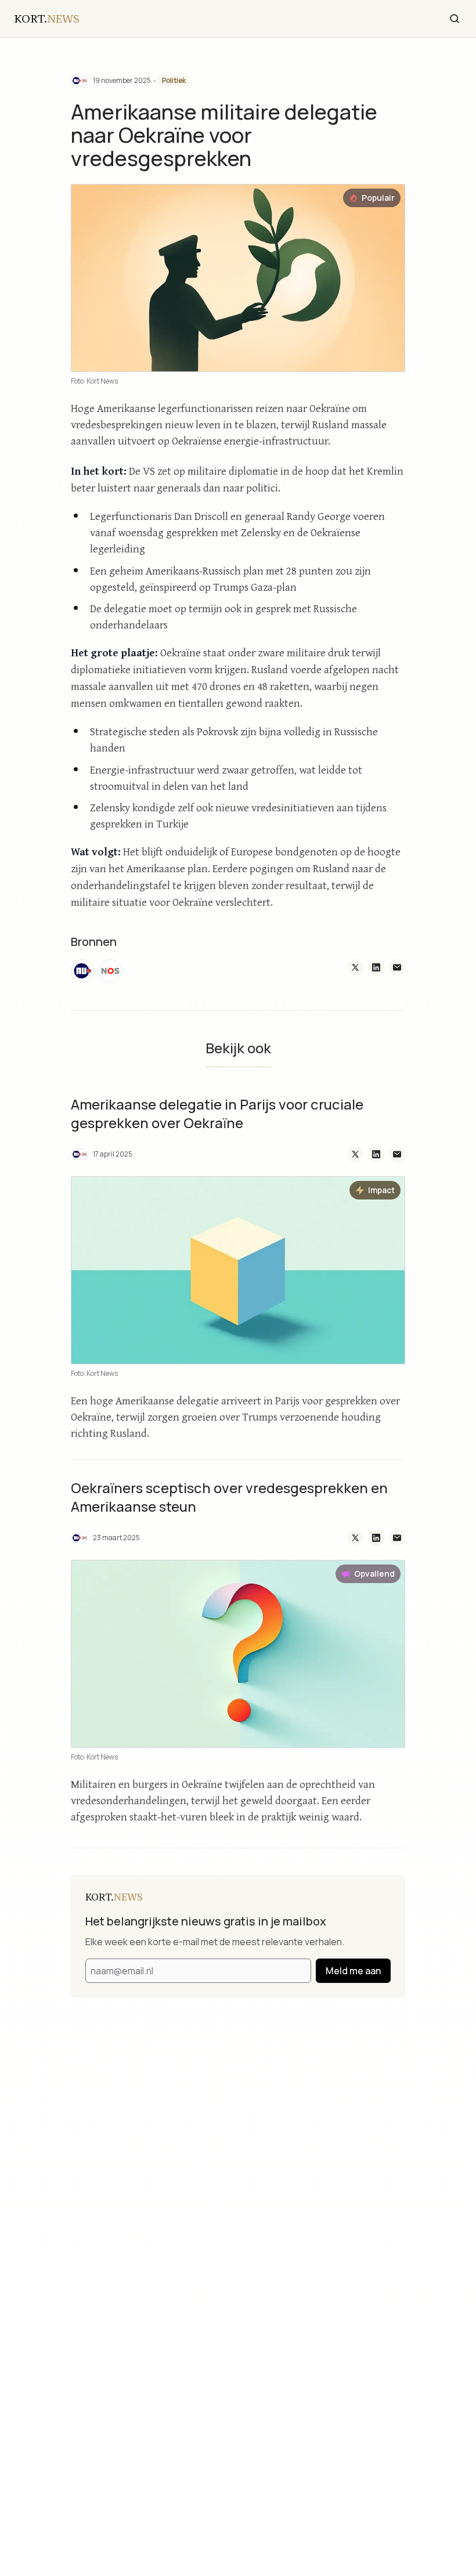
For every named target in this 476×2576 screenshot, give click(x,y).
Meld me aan (353, 1971)
